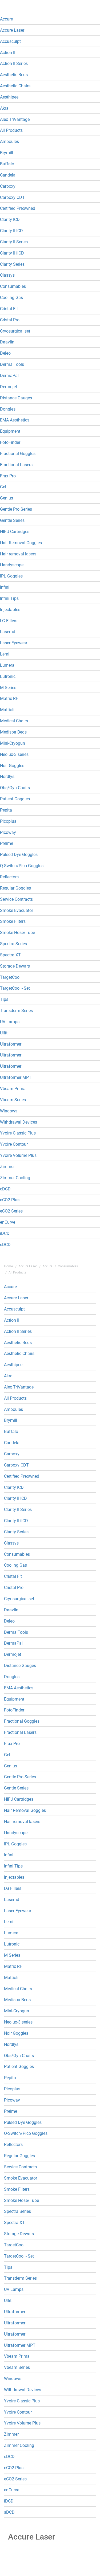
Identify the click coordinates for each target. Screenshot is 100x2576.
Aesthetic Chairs (15, 86)
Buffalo (7, 164)
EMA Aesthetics (15, 420)
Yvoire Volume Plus (18, 1155)
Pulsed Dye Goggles (19, 855)
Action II (8, 53)
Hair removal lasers (18, 554)
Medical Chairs (14, 721)
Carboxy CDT (12, 197)
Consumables (13, 286)
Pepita (6, 810)
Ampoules (9, 142)
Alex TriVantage (15, 119)
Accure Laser (12, 30)
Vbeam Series (13, 1100)
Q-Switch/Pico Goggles (22, 866)
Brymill (7, 153)
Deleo (5, 353)
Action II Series (14, 64)
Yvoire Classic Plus (18, 1133)
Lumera (7, 665)
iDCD (5, 1233)
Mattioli (7, 710)
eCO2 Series (11, 1211)
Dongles (8, 409)
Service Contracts (16, 899)
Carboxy (8, 186)
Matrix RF (9, 699)
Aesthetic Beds (14, 75)
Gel (3, 487)
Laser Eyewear (14, 643)
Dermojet (9, 387)
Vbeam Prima (13, 1089)
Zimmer (7, 1167)
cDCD (5, 1189)
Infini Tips (9, 598)
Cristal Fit (9, 309)
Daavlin (7, 342)
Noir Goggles (12, 766)
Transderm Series (16, 1011)
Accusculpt (10, 41)
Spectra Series (13, 944)
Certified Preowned (18, 208)
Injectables (10, 610)
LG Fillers (9, 621)
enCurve (8, 1222)
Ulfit (4, 1033)
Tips (4, 999)
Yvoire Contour (14, 1144)
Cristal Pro (10, 320)
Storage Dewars (15, 966)
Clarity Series (12, 264)
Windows (9, 1111)
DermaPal (9, 376)
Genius (7, 498)
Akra (4, 108)
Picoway (8, 832)
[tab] (50, 19)
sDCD (5, 1245)
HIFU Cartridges (15, 532)
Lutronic (8, 676)
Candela (8, 175)
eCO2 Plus (10, 1200)
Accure (6, 19)
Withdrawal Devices (19, 1122)
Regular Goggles (15, 888)
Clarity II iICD (12, 253)
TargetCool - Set (15, 988)
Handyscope (12, 565)
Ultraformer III (13, 1066)
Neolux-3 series (14, 754)
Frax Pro (8, 476)
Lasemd (8, 632)
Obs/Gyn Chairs (15, 788)
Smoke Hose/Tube (17, 933)
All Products (11, 130)
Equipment (10, 431)
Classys (7, 275)
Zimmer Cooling (15, 1178)
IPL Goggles (11, 576)
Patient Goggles (15, 799)
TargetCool (10, 977)
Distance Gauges (16, 398)
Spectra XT (10, 955)
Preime (7, 843)
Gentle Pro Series (16, 509)
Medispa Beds (13, 732)
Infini (5, 587)
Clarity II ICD (11, 231)
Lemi (5, 654)
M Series (8, 688)
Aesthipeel (10, 97)
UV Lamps (10, 1022)
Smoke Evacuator (17, 910)
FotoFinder (10, 442)
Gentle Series (12, 520)
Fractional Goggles (18, 454)
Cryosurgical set (15, 331)
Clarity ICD (10, 220)
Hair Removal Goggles (21, 543)
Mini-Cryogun (13, 743)
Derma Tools (12, 364)
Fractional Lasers (16, 465)
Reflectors (9, 877)
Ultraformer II (12, 1055)
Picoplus (8, 821)
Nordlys (7, 777)
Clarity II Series (14, 242)
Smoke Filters (13, 921)
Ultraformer (11, 1044)
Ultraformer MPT (16, 1077)
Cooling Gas (11, 298)
